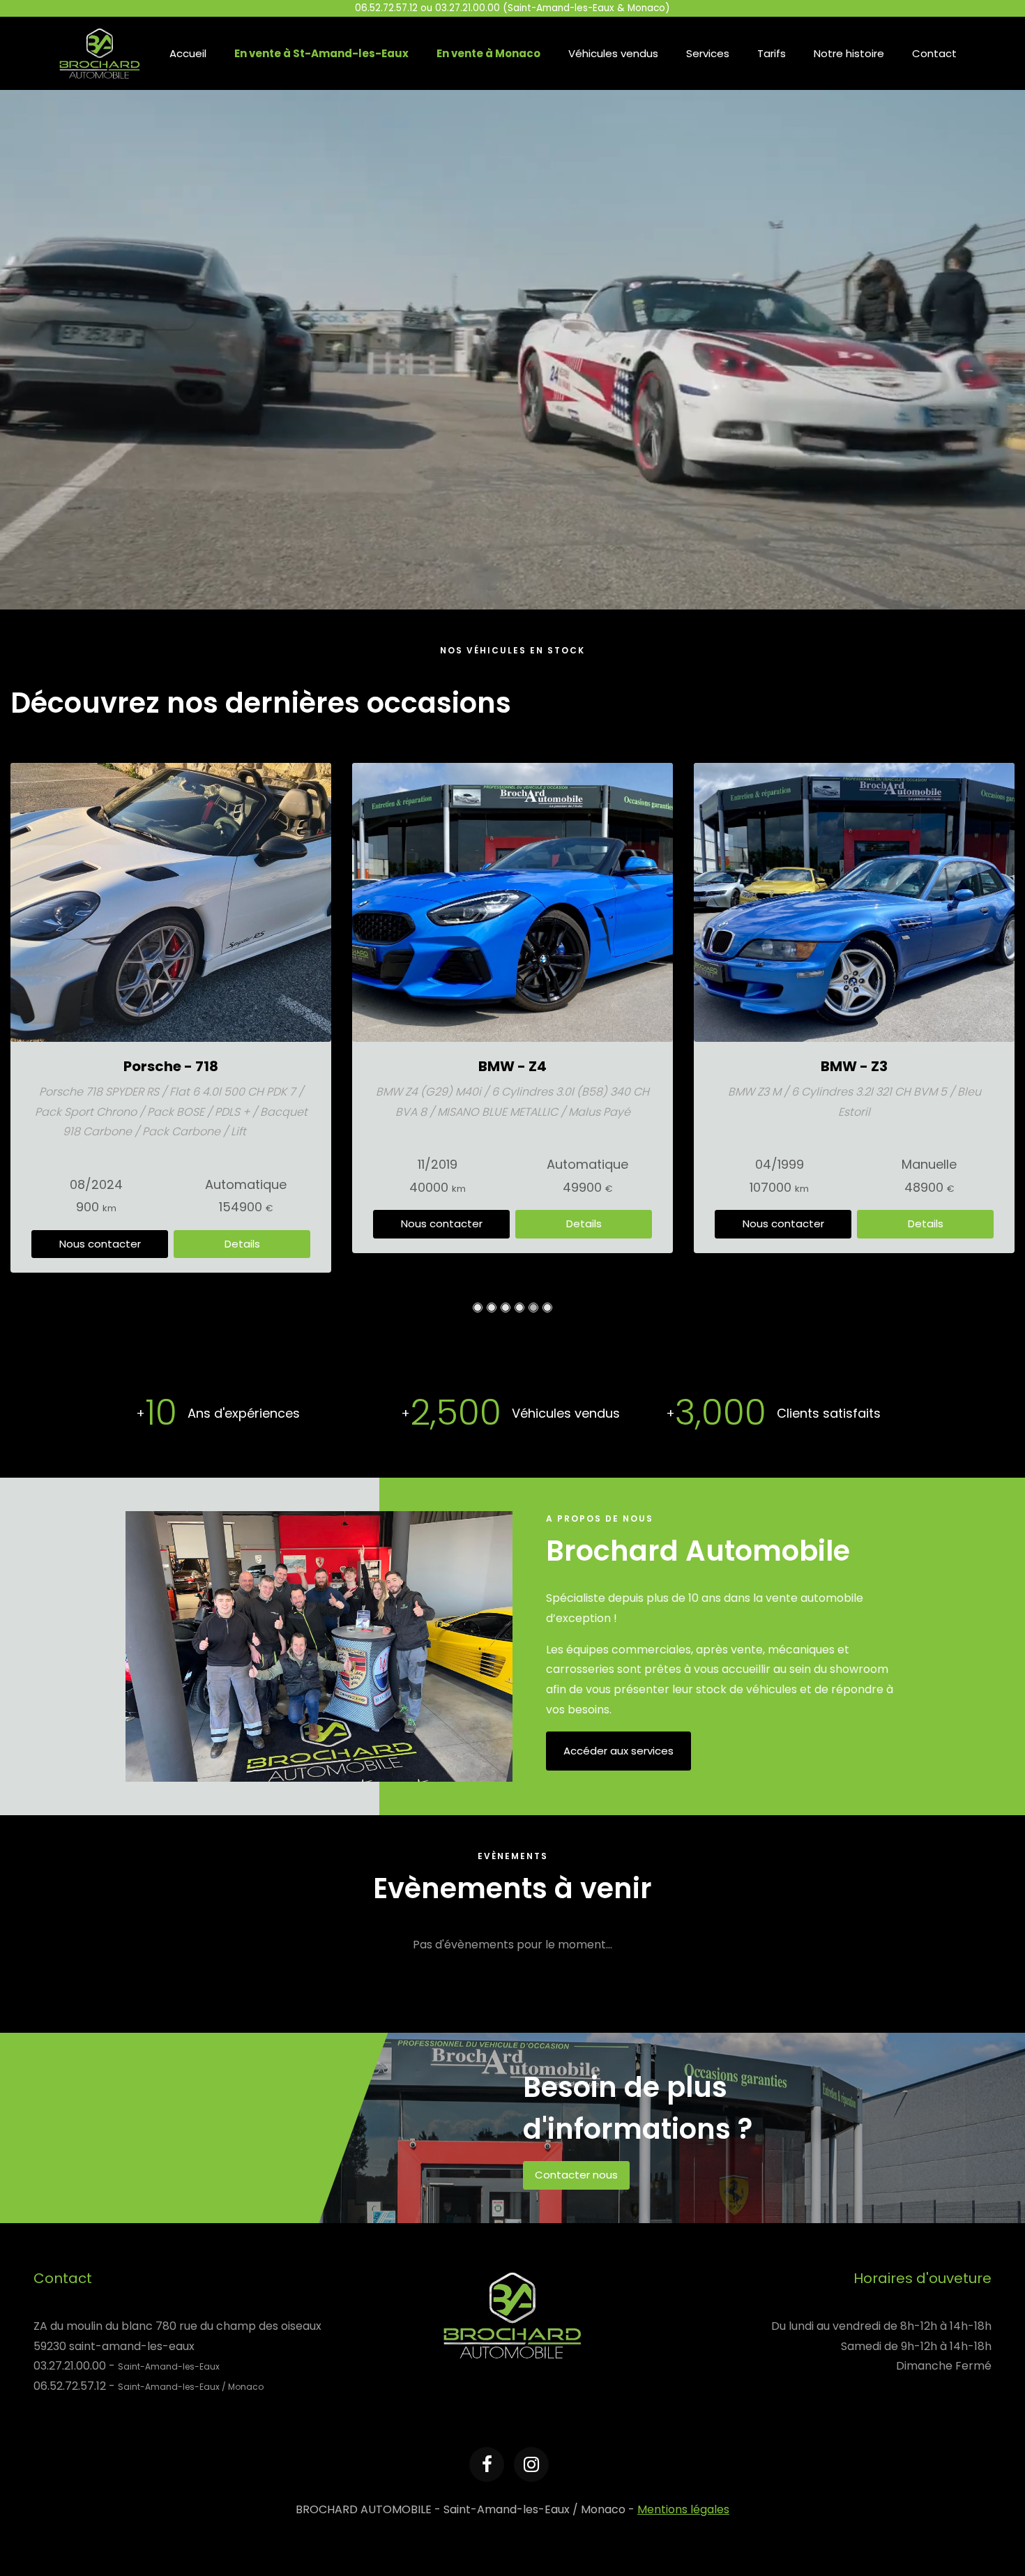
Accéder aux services (618, 1751)
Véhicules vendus (613, 53)
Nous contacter (100, 1223)
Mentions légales (683, 2509)
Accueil (188, 53)
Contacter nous (576, 2175)
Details (242, 1223)
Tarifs (772, 53)
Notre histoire (849, 53)
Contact (934, 53)
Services (708, 53)
